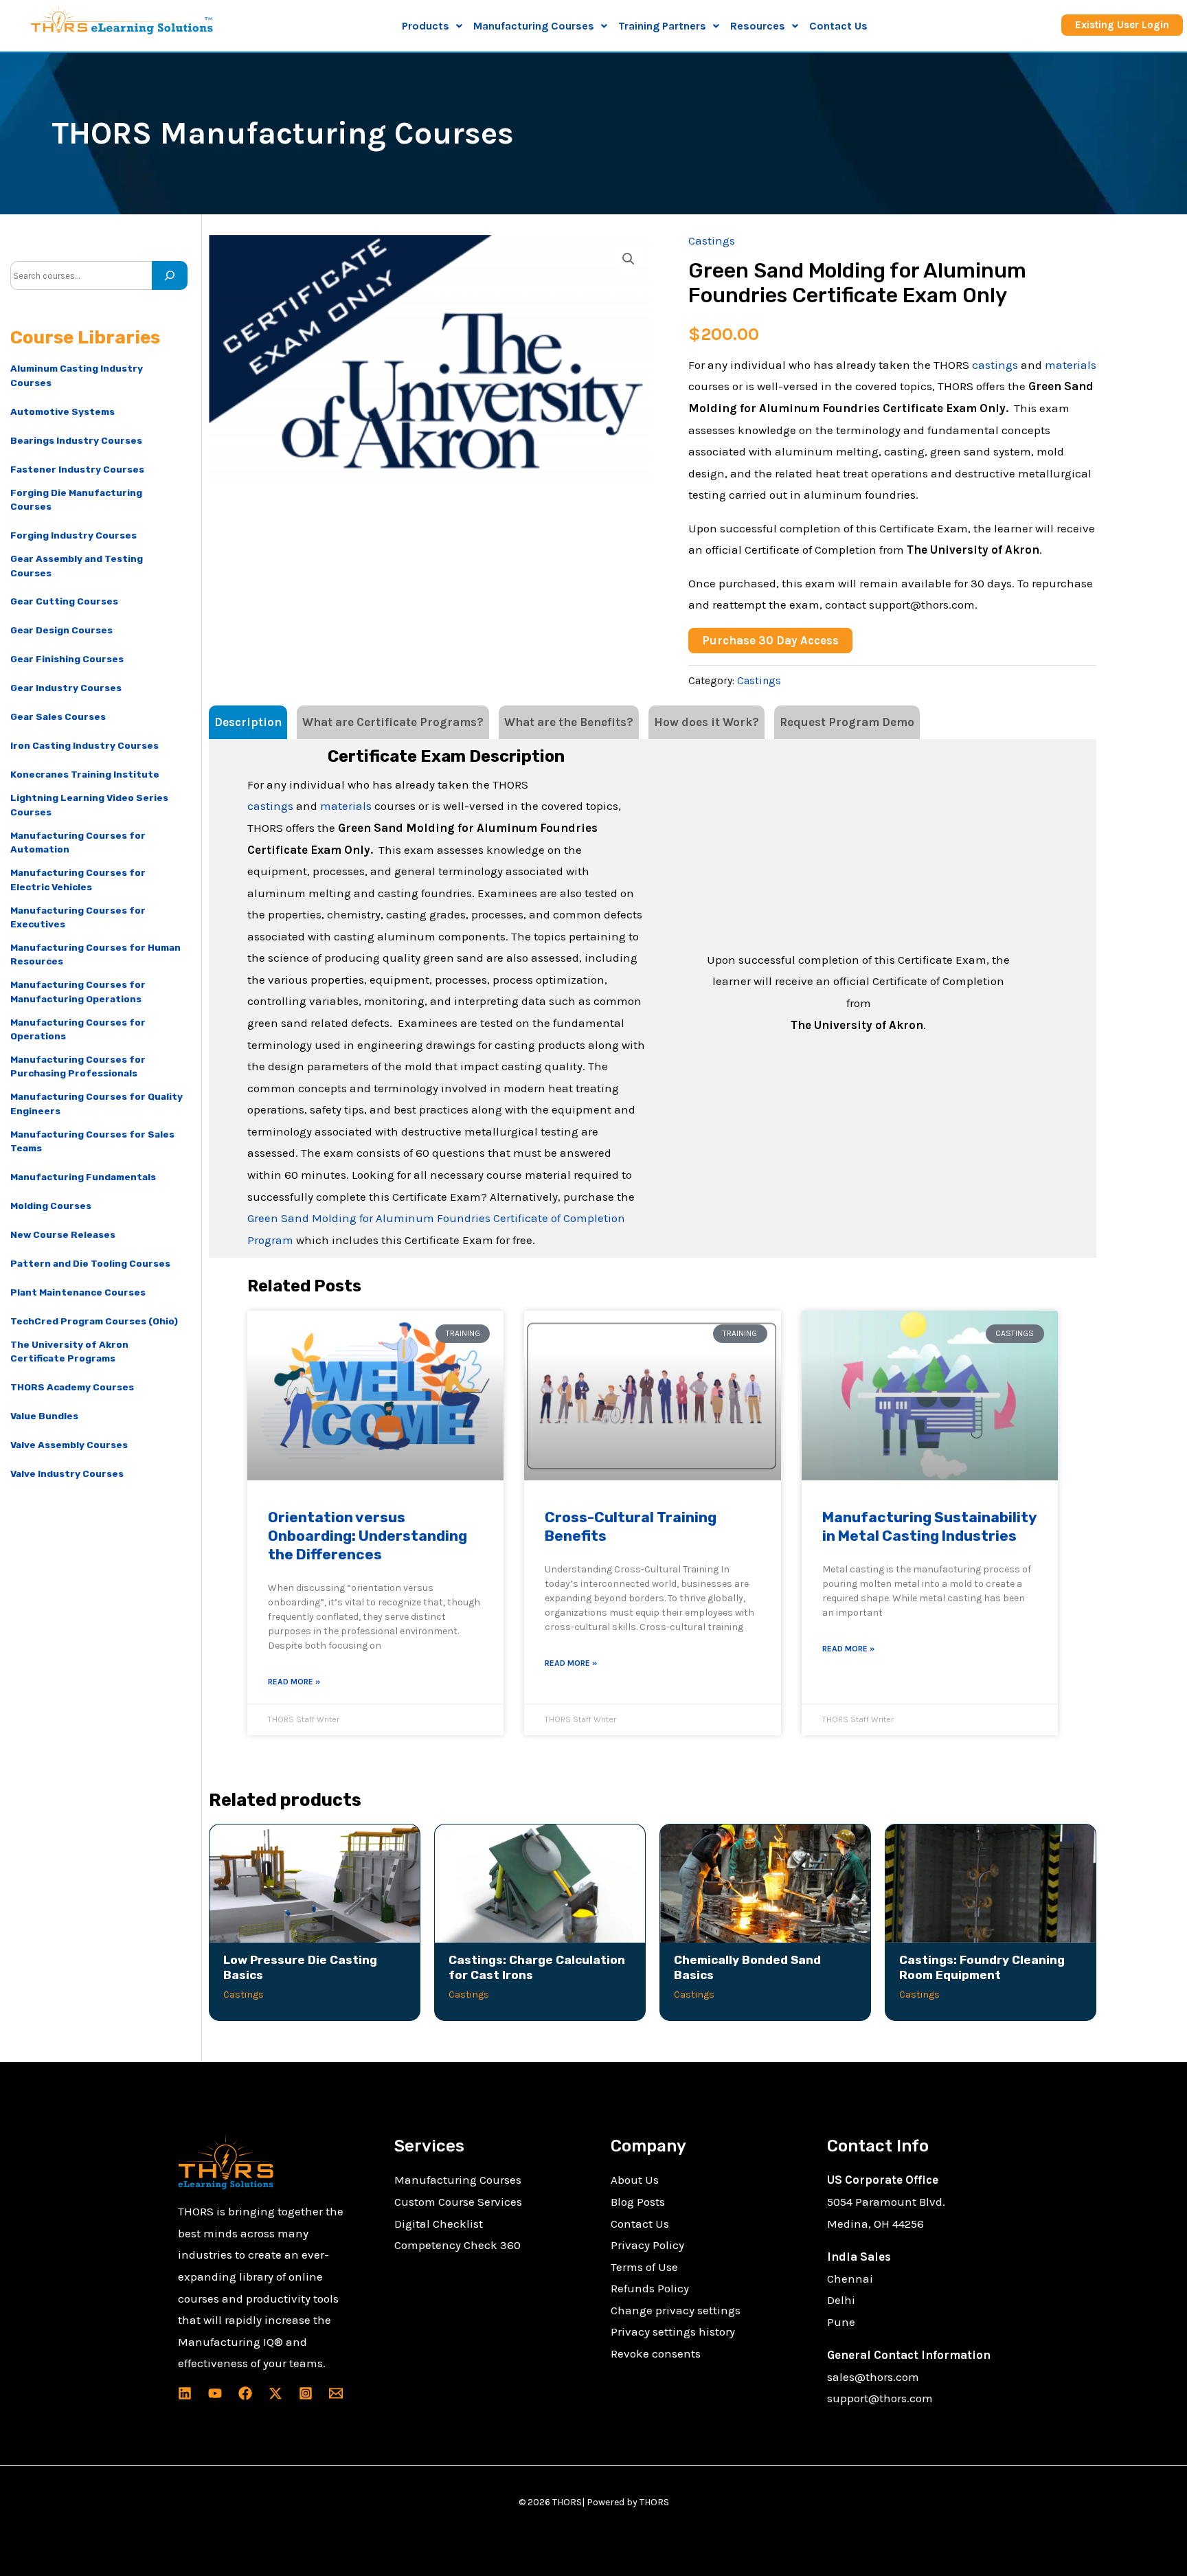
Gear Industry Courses (66, 688)
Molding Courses (51, 1206)
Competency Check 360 (457, 2245)
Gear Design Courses (61, 630)
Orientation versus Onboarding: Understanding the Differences (368, 1536)
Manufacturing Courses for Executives (78, 917)
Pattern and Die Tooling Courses (90, 1263)
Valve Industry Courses (67, 1473)
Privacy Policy (647, 2245)
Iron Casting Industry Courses (84, 745)
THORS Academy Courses (72, 1387)
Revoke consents (656, 2353)
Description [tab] (248, 722)
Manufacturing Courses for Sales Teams (92, 1141)
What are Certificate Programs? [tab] (393, 722)
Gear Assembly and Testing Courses (77, 565)
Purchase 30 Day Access (770, 640)
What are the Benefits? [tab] (569, 722)
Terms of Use (644, 2267)
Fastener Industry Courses (77, 469)
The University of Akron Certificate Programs (69, 1351)
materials (1071, 365)
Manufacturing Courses (458, 2180)
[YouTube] (215, 2393)
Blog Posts (638, 2202)
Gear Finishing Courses (67, 659)
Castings (712, 240)
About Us (635, 2180)
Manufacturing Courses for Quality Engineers (97, 1103)
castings (995, 365)
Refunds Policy (650, 2288)
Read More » (294, 1682)
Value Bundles (44, 1416)
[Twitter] (275, 2393)
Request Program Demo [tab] (847, 722)
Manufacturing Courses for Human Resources (95, 954)
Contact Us (838, 26)
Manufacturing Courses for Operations (78, 1029)
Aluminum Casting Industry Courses (77, 375)
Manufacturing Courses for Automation (78, 842)
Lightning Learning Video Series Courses (89, 804)
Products (426, 26)
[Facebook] (245, 2393)
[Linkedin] (185, 2393)
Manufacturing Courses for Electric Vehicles (78, 879)
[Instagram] (306, 2393)
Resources (758, 26)
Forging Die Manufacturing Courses (76, 499)
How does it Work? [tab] (706, 722)
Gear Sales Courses (58, 716)
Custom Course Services (458, 2202)
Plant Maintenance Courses (78, 1292)
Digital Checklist (439, 2224)
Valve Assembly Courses (69, 1445)
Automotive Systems (63, 411)
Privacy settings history (673, 2331)
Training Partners (662, 26)
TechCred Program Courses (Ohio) (94, 1321)
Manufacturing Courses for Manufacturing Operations (78, 991)
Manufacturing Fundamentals (83, 1177)
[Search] (170, 275)
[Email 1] (336, 2393)
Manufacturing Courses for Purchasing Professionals (78, 1066)
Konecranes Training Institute (85, 774)
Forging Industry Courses (74, 535)
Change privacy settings (676, 2310)
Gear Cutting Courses (64, 601)
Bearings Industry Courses (76, 440)
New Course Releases (63, 1234)
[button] (432, 26)
